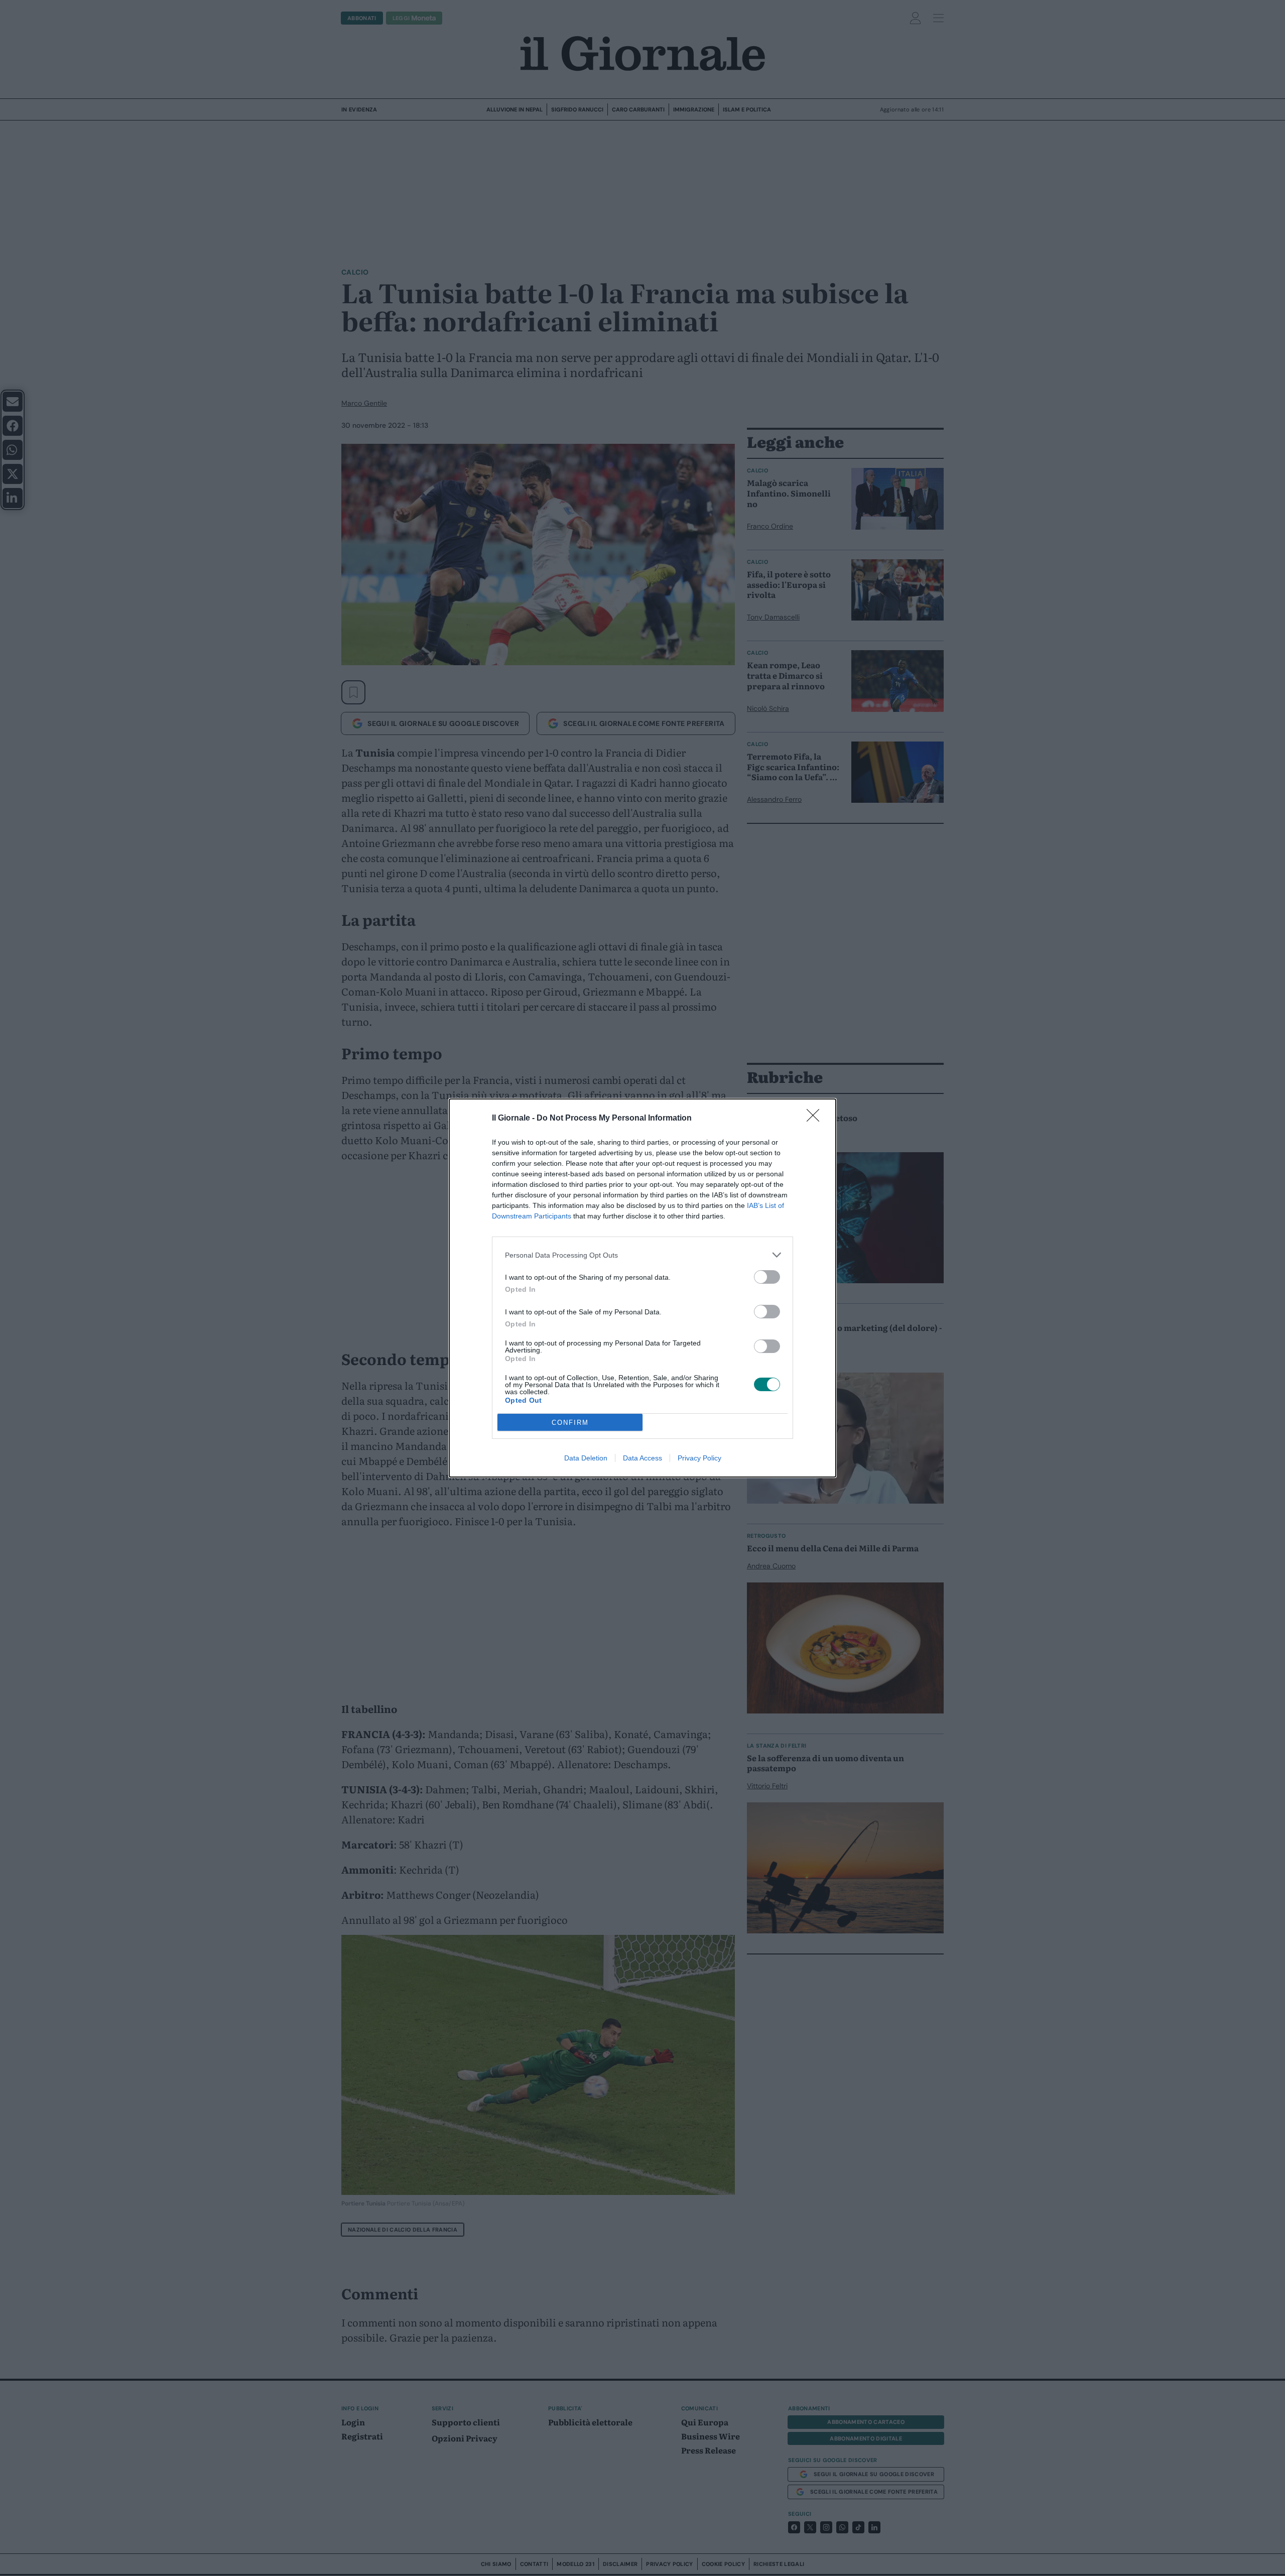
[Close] (816, 1119)
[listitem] (642, 1255)
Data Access (642, 1458)
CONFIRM (570, 1423)
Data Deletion (586, 1458)
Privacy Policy (699, 1458)
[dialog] (642, 1288)
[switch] (767, 1277)
